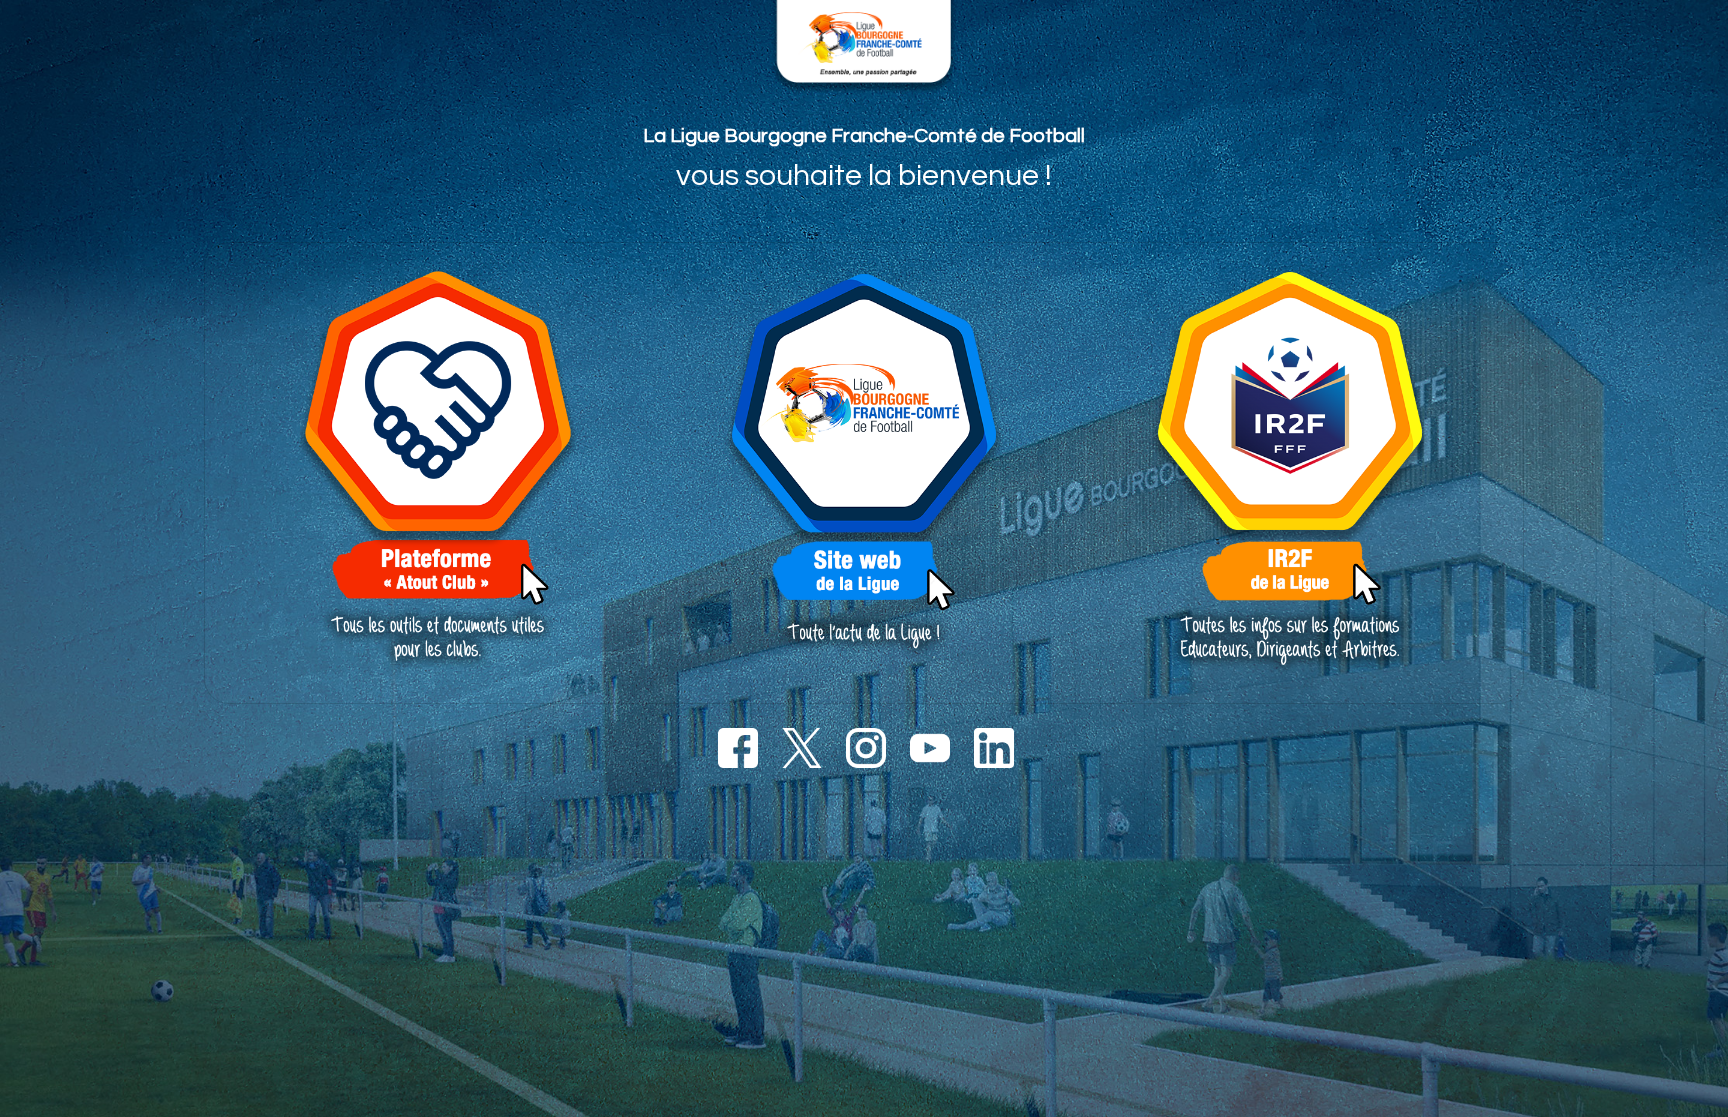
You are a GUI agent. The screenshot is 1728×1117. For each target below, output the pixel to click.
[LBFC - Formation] (864, 471)
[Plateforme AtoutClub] (438, 471)
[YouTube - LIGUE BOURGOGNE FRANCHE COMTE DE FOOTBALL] (928, 746)
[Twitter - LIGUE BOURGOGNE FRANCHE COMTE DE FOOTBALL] (800, 746)
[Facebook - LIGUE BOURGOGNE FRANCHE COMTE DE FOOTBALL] (736, 746)
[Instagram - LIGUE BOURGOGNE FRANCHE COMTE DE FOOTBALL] (864, 746)
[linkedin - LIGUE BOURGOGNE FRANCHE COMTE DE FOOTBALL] (992, 746)
